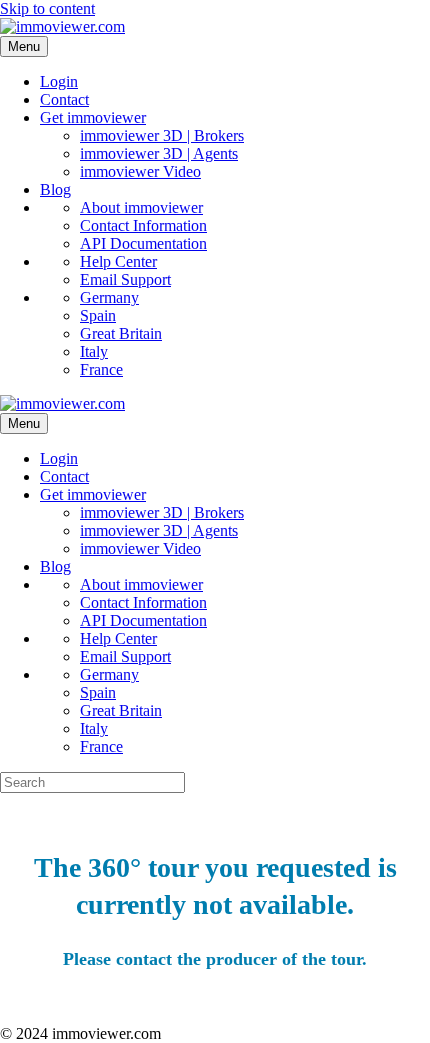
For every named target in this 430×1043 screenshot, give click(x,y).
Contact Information (143, 225)
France (101, 369)
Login (59, 81)
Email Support (125, 279)
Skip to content (47, 8)
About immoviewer (141, 207)
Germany (109, 297)
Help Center (118, 261)
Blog (55, 189)
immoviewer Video (140, 171)
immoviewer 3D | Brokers (162, 135)
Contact (64, 99)
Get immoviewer (93, 117)
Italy (94, 351)
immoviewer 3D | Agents (159, 153)
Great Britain (121, 333)
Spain (98, 315)
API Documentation (143, 243)
